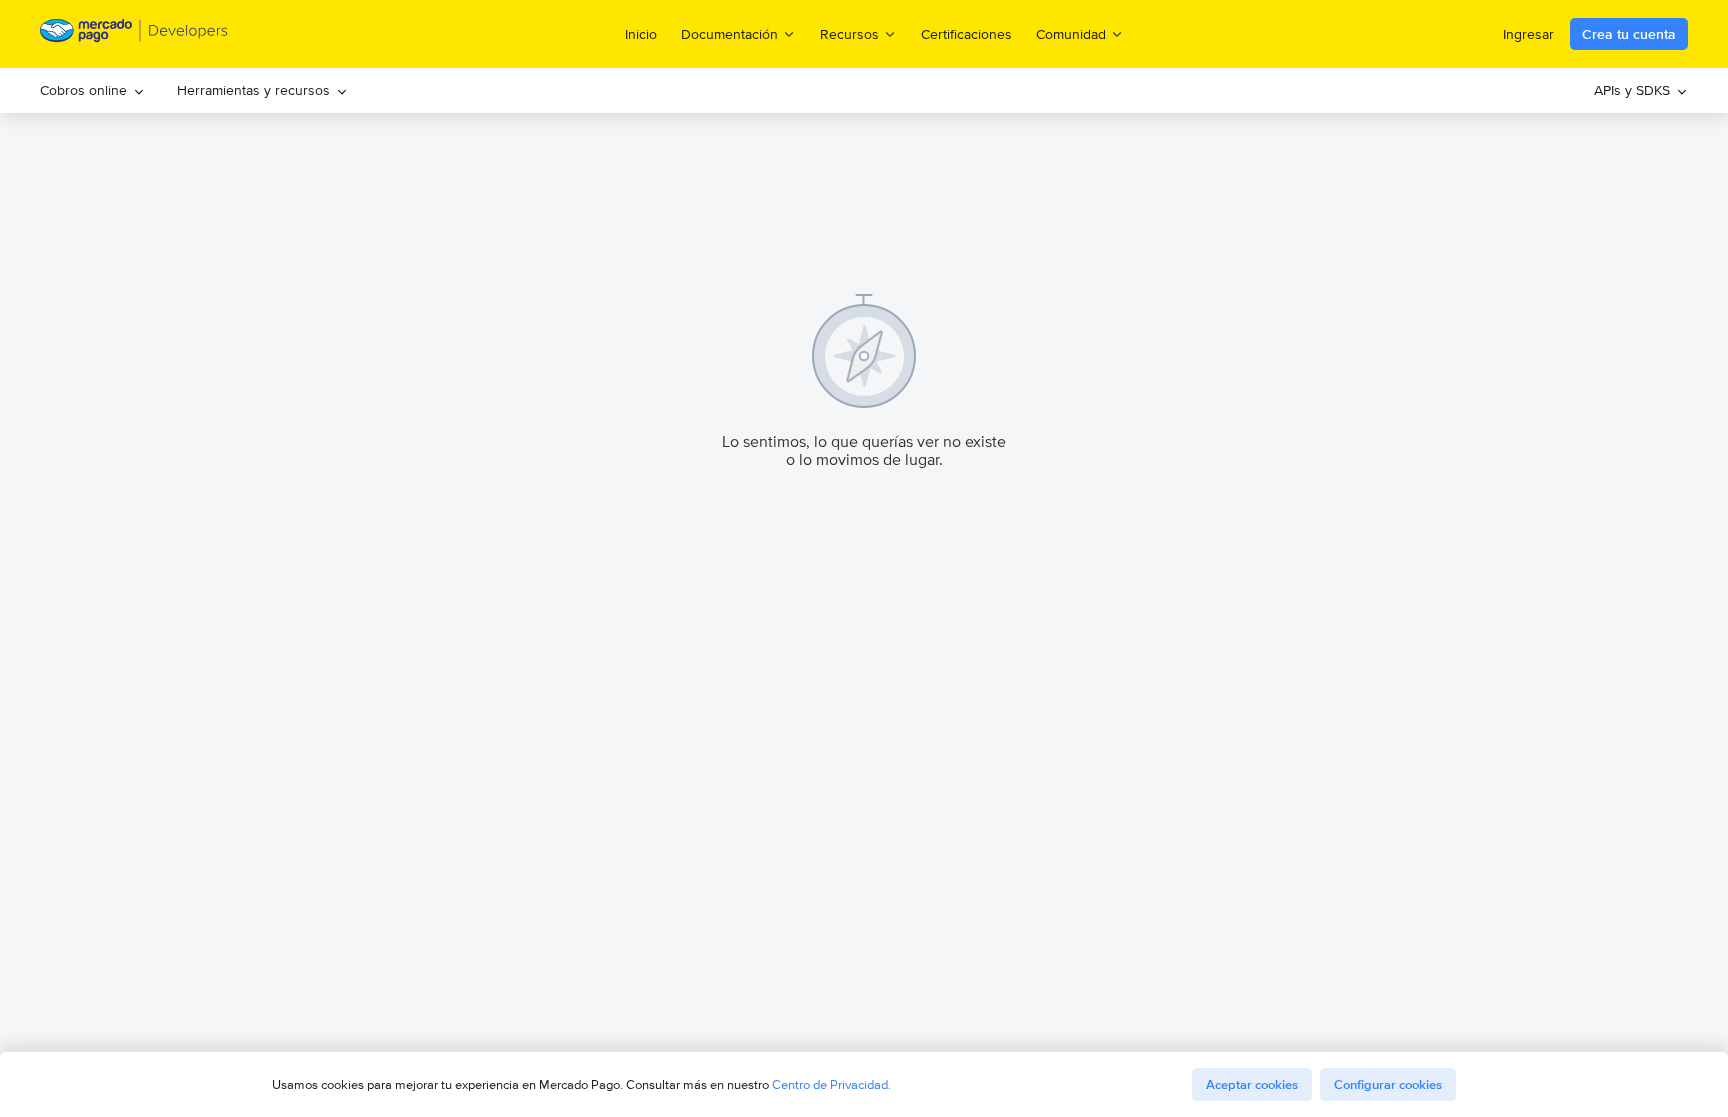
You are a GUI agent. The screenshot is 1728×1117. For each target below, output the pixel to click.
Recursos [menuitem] (849, 33)
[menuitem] (92, 90)
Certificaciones (966, 34)
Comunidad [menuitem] (1071, 33)
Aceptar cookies (1252, 1084)
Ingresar (1528, 34)
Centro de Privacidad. (831, 1084)
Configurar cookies (1388, 1084)
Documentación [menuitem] (729, 33)
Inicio (641, 34)
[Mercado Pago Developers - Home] (134, 34)
